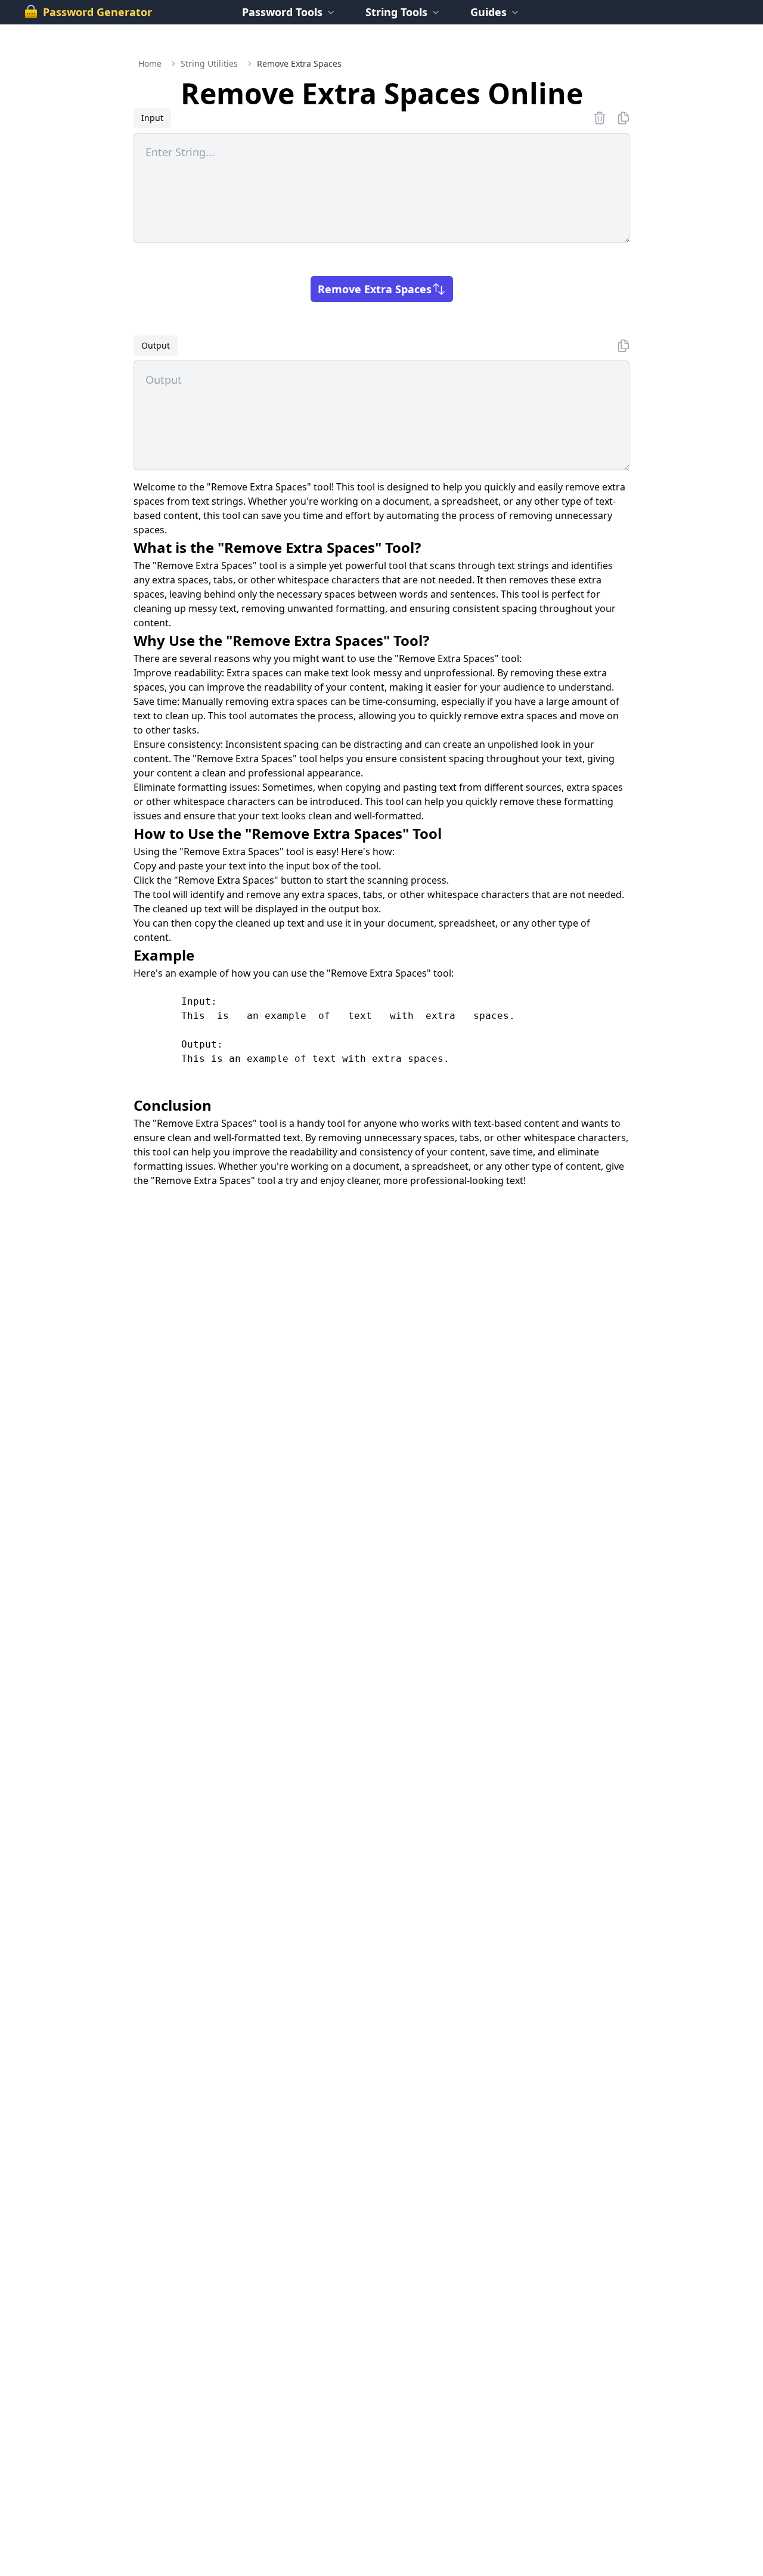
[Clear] (600, 118)
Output (156, 345)
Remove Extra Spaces (375, 289)
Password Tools (282, 12)
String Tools (396, 12)
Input (152, 118)
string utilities (209, 63)
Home (150, 63)
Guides (488, 12)
